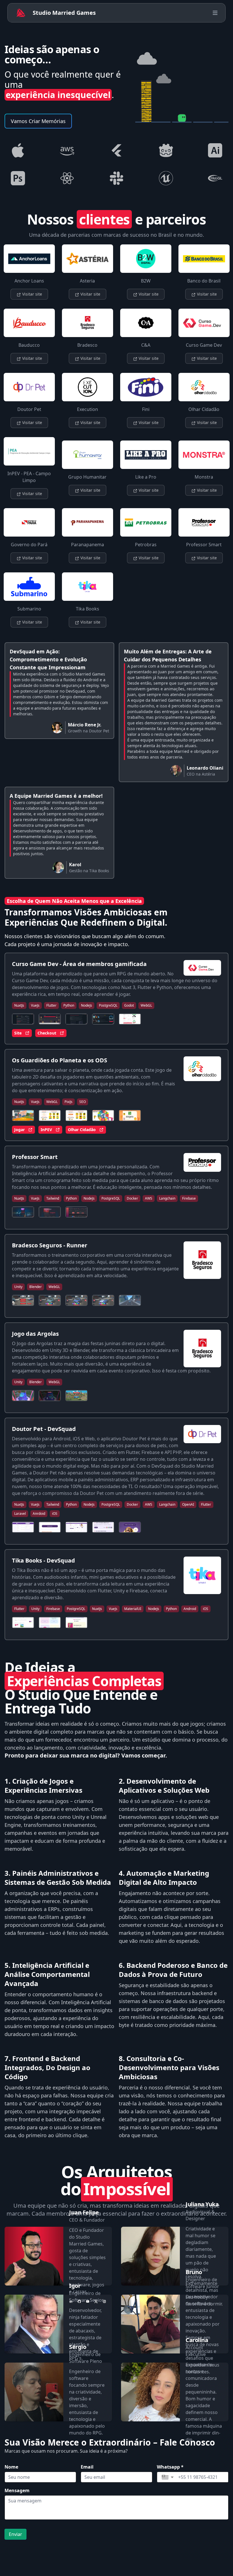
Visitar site (32, 294)
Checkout (47, 1033)
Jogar (19, 1130)
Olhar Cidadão (82, 1130)
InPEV (46, 1130)
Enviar (15, 2534)
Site (18, 1033)
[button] (168, 2477)
